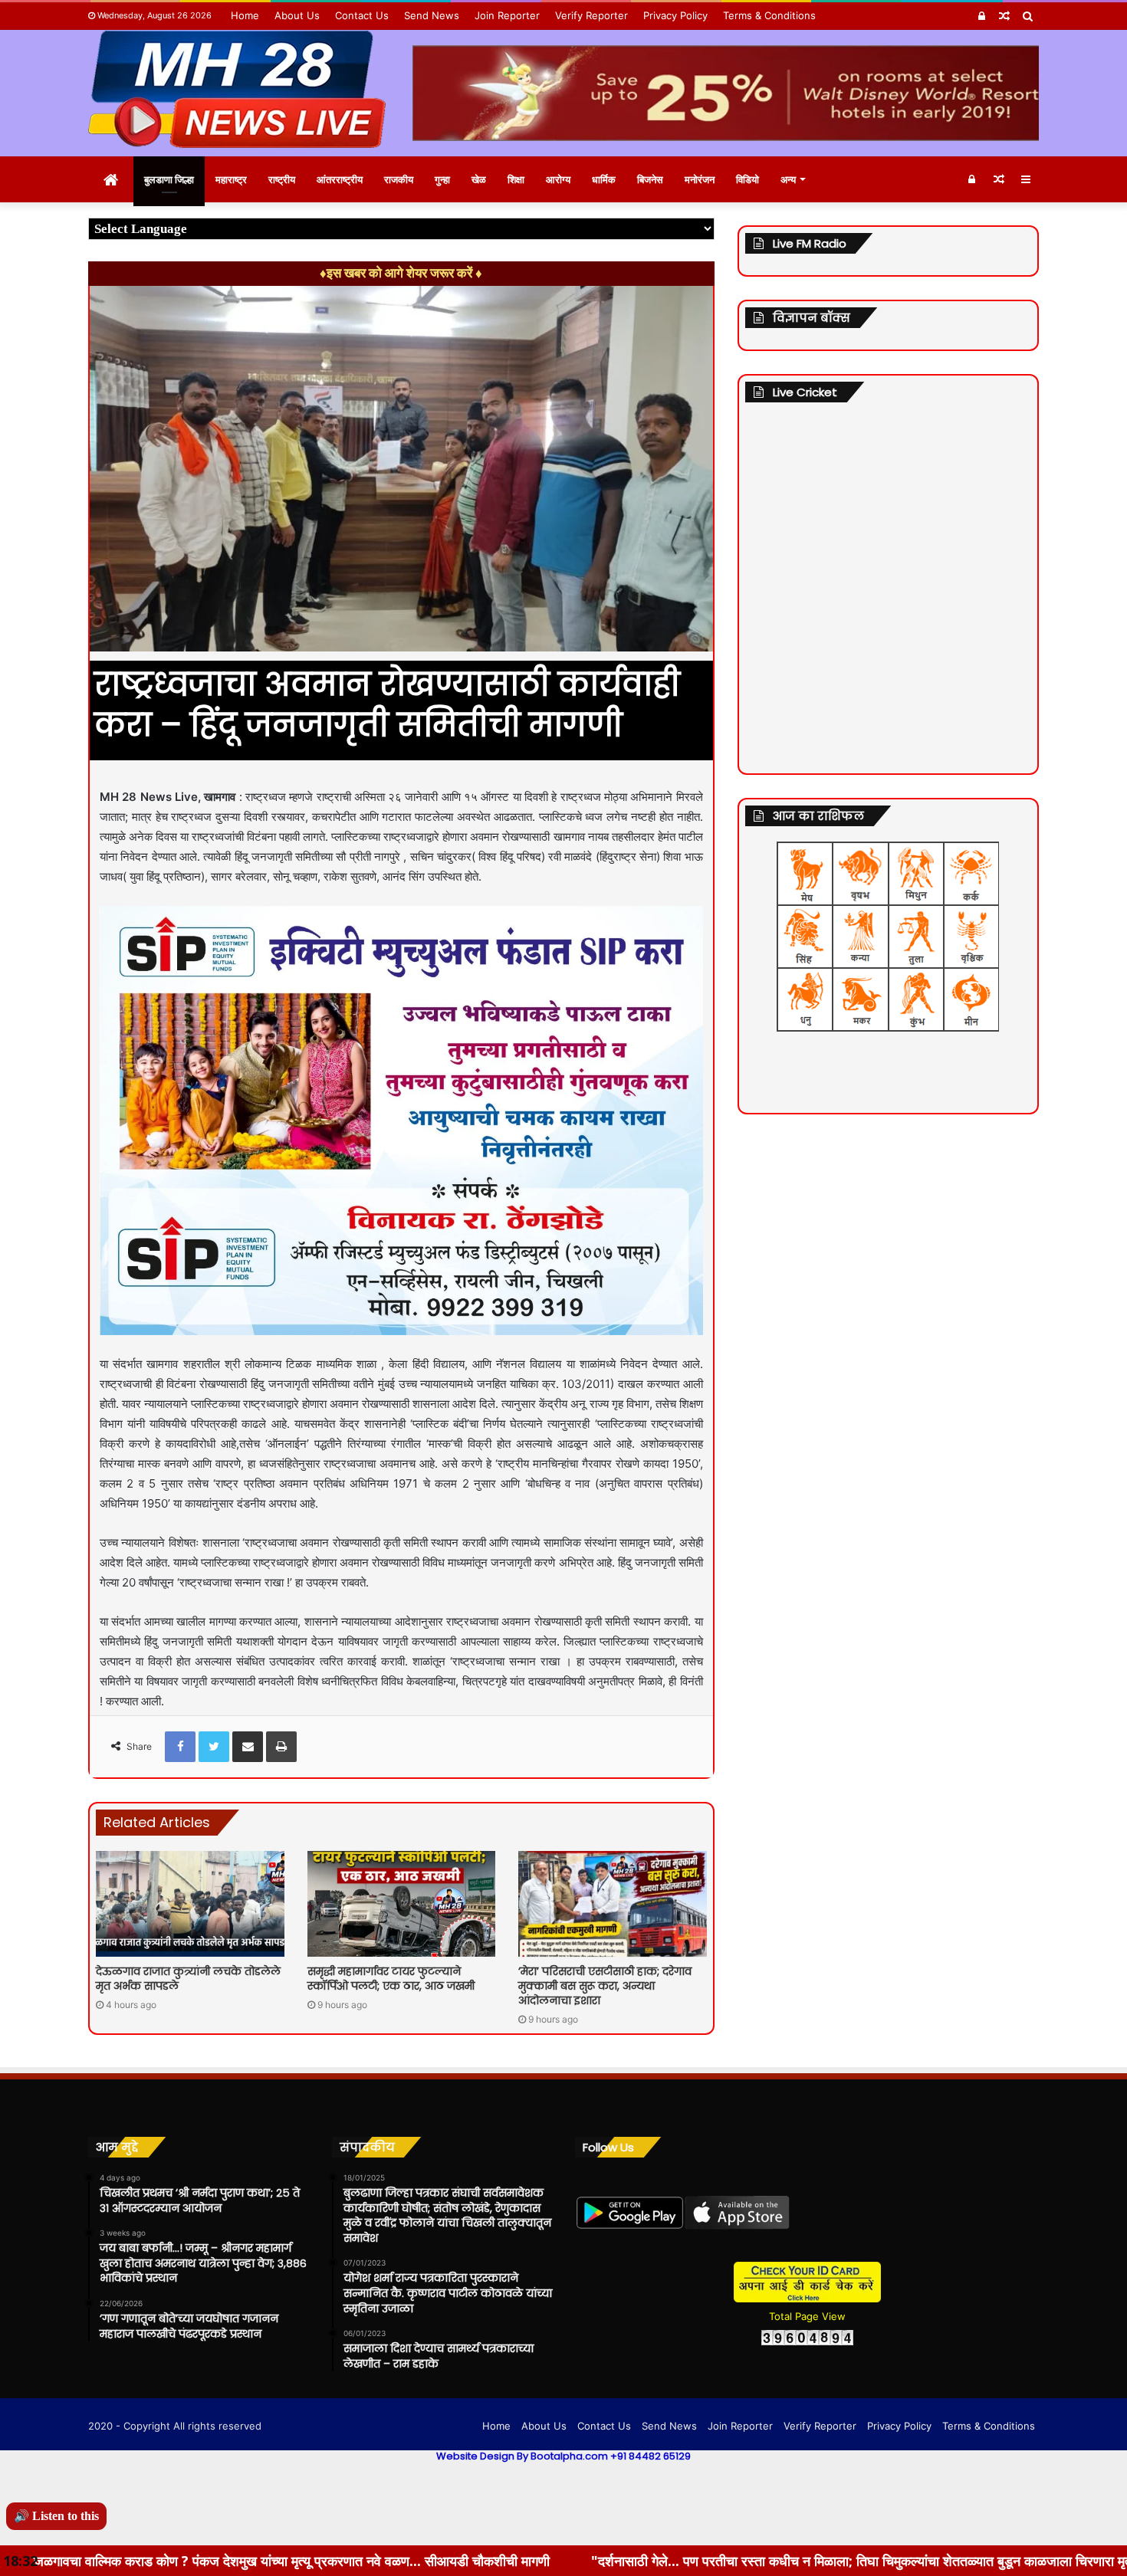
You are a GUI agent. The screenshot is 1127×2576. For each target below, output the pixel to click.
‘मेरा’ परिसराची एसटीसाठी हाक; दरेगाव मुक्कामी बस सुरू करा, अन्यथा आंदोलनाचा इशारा (605, 1986)
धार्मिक (604, 179)
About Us (297, 15)
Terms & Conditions (769, 15)
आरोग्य (558, 179)
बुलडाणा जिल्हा (169, 179)
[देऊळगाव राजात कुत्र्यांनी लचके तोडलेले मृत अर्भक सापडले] (190, 1904)
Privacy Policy (675, 15)
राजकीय (399, 179)
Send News (432, 15)
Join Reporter (507, 15)
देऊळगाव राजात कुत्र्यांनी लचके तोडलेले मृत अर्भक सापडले (188, 1979)
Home (245, 15)
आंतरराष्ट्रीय (340, 179)
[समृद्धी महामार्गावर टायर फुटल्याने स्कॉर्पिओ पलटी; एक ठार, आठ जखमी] (402, 1904)
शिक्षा (516, 179)
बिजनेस (650, 179)
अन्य (788, 179)
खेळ (479, 179)
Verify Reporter (591, 15)
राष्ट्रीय (282, 179)
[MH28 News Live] (237, 89)
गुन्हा (442, 179)
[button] (1025, 59)
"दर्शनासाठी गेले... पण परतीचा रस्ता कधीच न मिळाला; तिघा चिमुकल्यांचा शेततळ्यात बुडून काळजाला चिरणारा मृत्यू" (657, 2561)
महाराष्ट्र (231, 179)
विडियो (747, 179)
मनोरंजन (700, 179)
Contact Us (362, 15)
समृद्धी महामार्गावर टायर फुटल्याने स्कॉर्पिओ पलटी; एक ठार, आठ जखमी (391, 1979)
